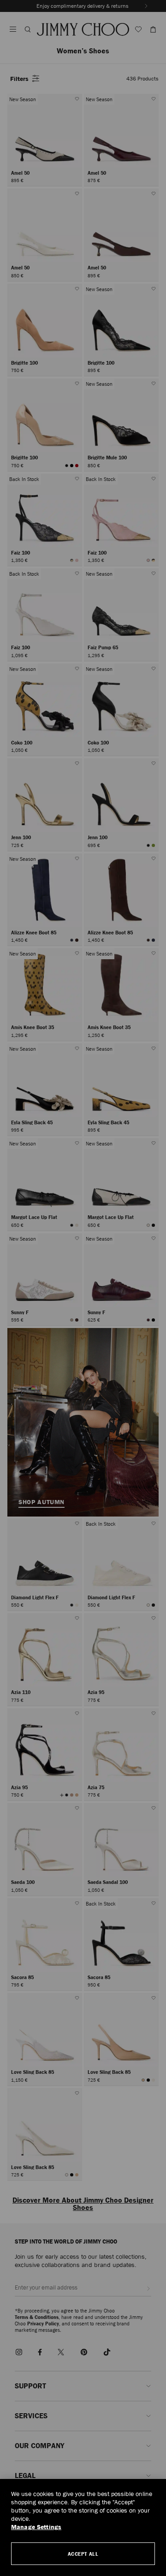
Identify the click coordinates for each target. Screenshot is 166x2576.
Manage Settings (36, 2527)
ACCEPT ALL (83, 2554)
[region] (83, 2527)
